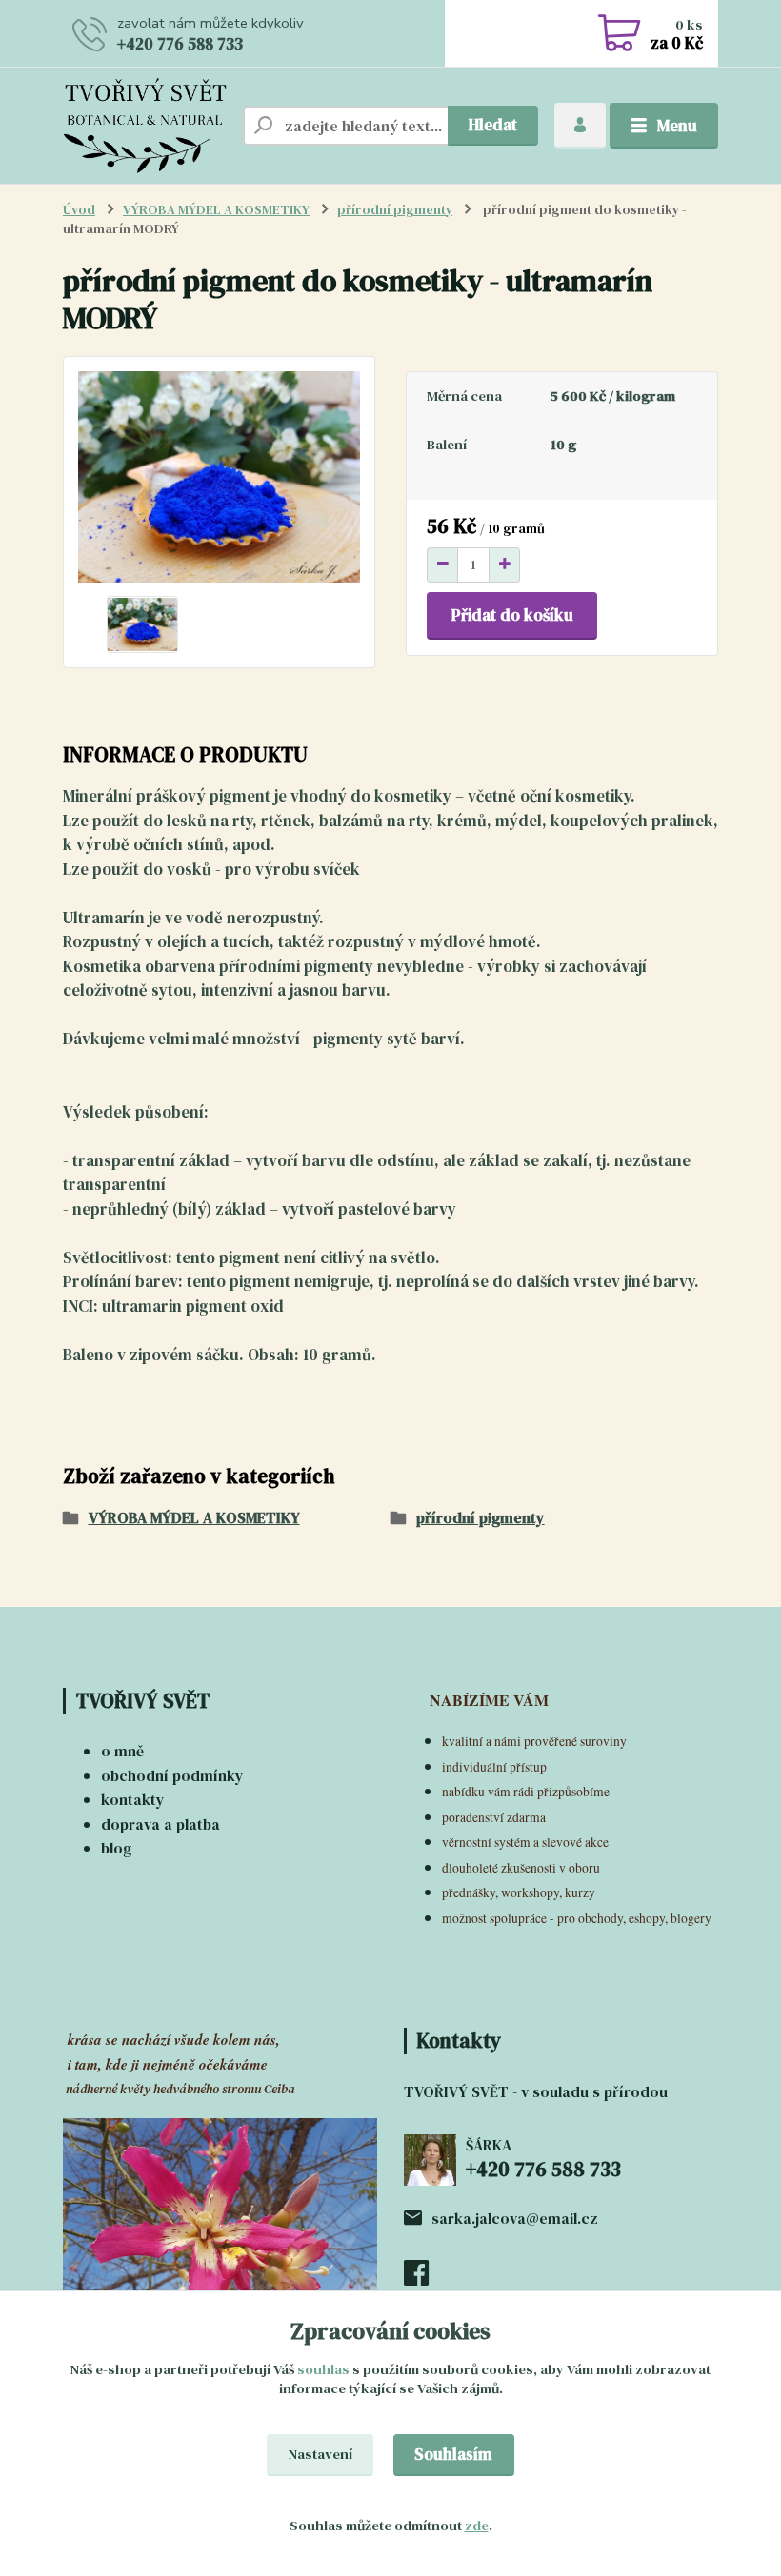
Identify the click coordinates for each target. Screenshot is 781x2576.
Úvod (79, 210)
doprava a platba (160, 1824)
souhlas (323, 2369)
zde (477, 2526)
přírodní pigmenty (395, 210)
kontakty (133, 1799)
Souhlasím (453, 2454)
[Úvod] (145, 126)
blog (116, 1848)
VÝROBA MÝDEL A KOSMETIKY (216, 210)
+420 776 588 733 (180, 44)
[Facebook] (427, 2278)
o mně (122, 1751)
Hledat (493, 125)
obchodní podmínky (172, 1775)
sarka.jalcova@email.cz (515, 2218)
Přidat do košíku (512, 615)
